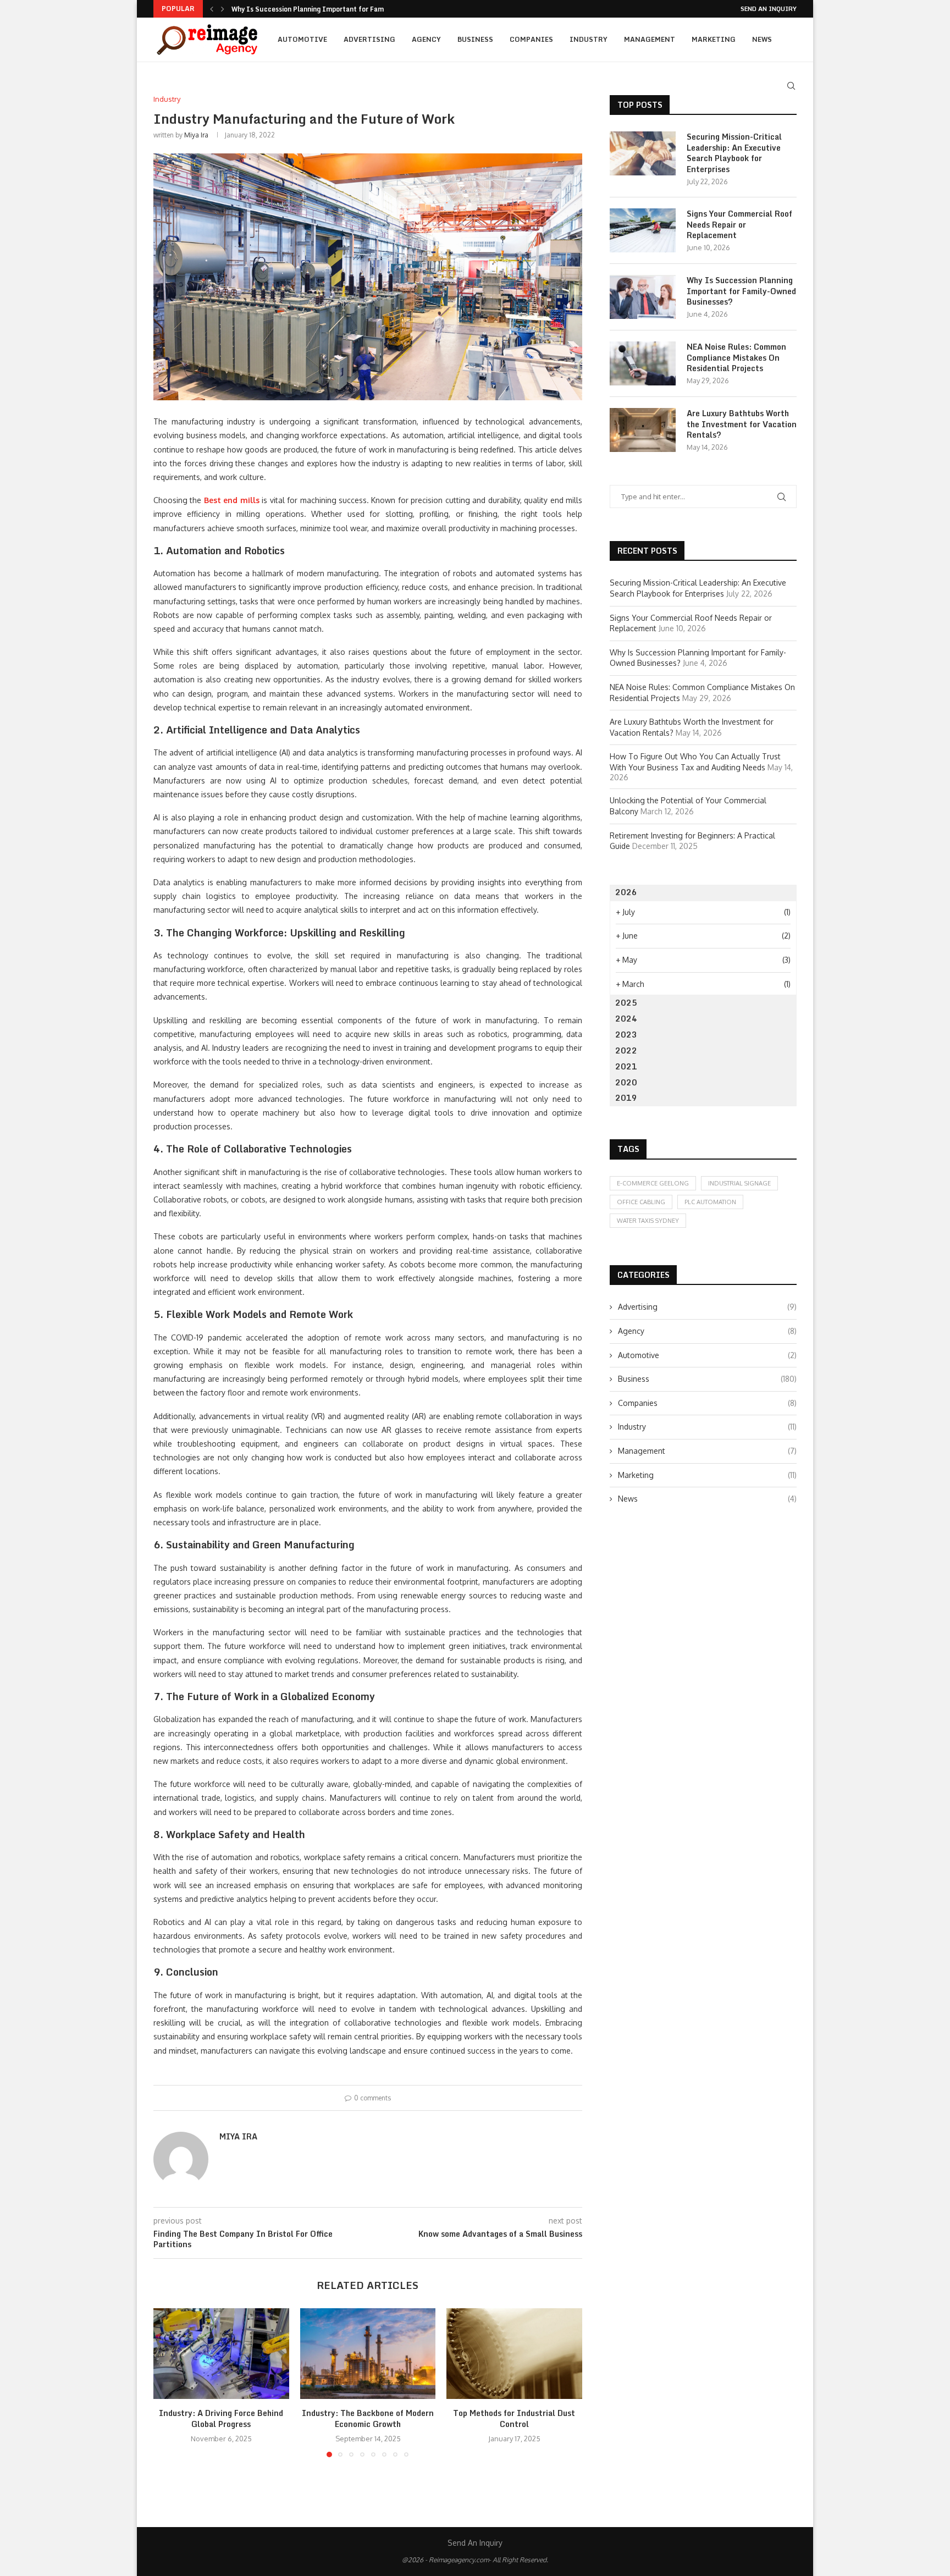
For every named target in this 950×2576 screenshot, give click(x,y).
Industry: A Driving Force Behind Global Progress (221, 2419)
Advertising (369, 39)
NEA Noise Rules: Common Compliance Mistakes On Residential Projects (736, 358)
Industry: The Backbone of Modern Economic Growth (368, 2419)
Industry (589, 39)
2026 (626, 892)
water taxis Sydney (648, 1221)
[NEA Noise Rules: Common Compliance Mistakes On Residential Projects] (643, 363)
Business (475, 39)
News (762, 39)
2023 (626, 1035)
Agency (426, 39)
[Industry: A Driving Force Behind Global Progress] (221, 2353)
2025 (626, 1003)
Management (650, 39)
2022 (626, 1050)
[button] (212, 9)
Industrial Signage (739, 1183)
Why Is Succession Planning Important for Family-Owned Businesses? (741, 291)
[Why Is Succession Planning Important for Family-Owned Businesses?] (643, 297)
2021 (626, 1066)
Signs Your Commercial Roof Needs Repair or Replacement (739, 225)
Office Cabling (641, 1202)
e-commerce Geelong (653, 1183)
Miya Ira (196, 135)
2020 (626, 1082)
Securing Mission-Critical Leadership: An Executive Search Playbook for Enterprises (734, 153)
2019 (626, 1098)
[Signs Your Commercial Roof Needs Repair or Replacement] (643, 230)
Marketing (714, 39)
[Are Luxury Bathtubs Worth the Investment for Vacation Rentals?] (643, 430)
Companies (531, 39)
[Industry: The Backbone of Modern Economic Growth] (368, 2353)
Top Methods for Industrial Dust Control (515, 2419)
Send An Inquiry (769, 9)
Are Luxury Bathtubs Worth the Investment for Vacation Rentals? (742, 424)
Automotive (302, 39)
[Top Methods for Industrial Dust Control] (514, 2353)
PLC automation (710, 1202)
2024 (626, 1019)
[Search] (791, 86)
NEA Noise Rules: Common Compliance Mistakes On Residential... (338, 11)
